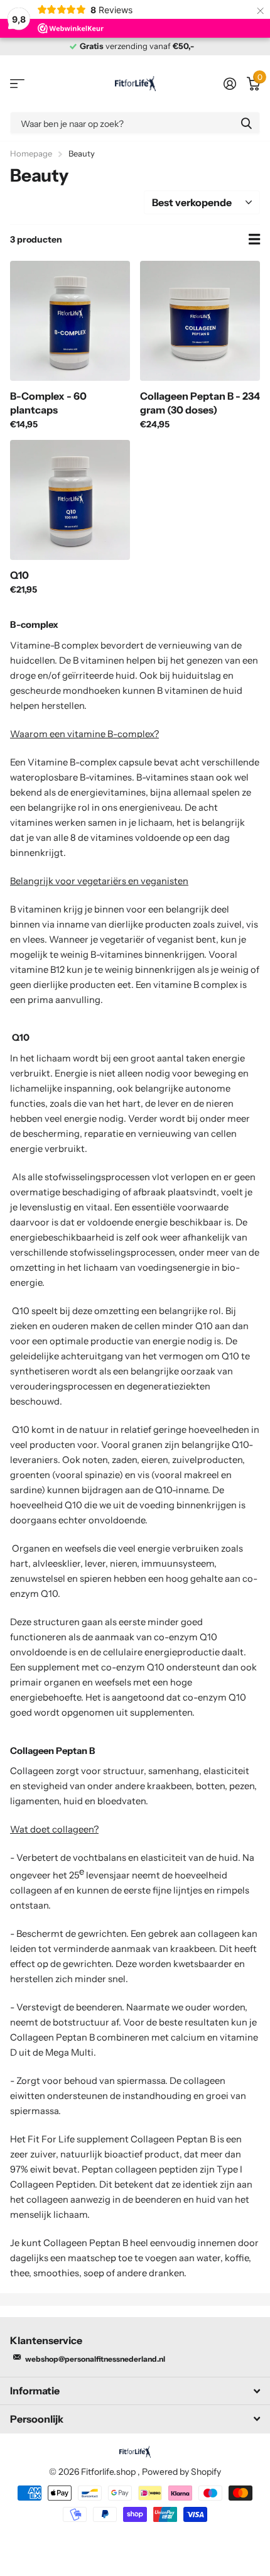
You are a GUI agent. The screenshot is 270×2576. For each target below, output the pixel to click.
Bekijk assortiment (17, 84)
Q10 (19, 575)
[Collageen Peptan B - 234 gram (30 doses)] (200, 321)
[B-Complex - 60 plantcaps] (70, 321)
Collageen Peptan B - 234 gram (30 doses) (200, 403)
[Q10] (70, 500)
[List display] (254, 239)
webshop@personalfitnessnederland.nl (95, 2359)
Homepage (31, 153)
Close (135, 2391)
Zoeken (246, 123)
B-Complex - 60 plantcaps (48, 403)
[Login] (229, 84)
